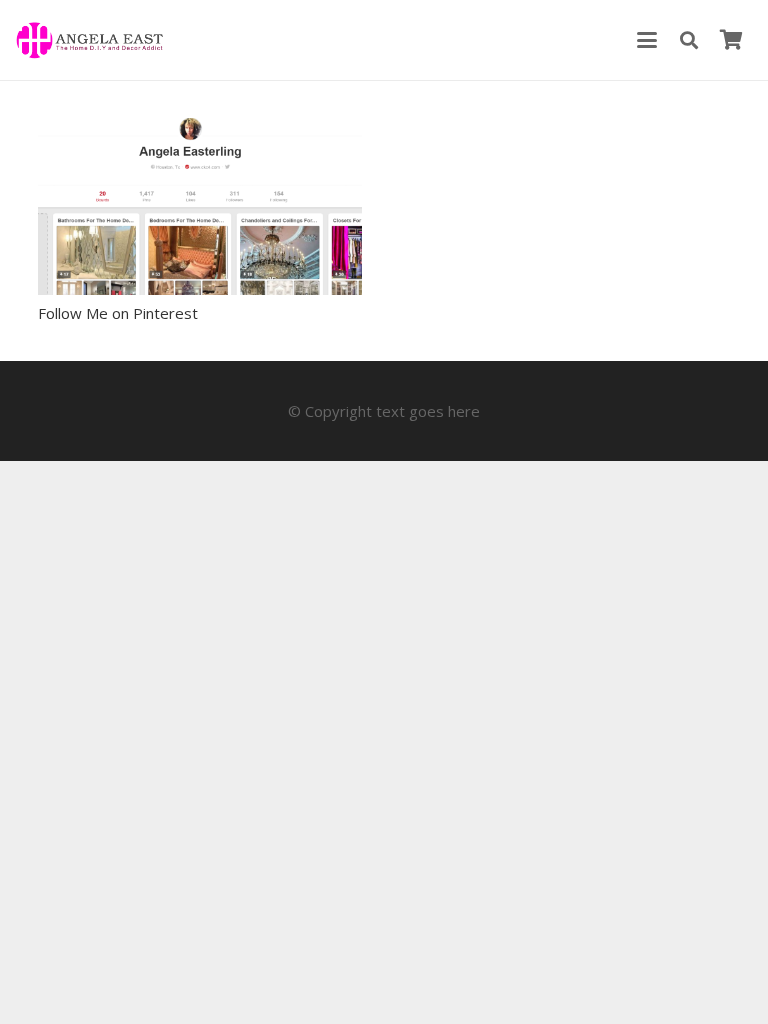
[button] (647, 40)
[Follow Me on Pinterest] (200, 207)
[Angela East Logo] (89, 40)
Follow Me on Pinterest (118, 313)
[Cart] (731, 40)
